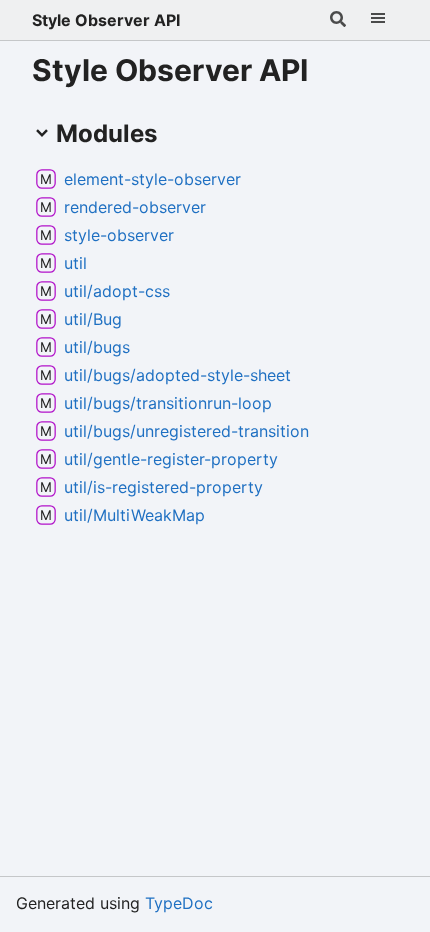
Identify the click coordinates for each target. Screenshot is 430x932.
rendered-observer (135, 207)
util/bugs (97, 347)
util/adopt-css (117, 291)
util (75, 263)
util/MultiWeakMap (134, 515)
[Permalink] (257, 179)
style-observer (119, 235)
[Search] (338, 20)
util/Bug (93, 319)
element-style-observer (152, 179)
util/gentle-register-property (171, 459)
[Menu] (378, 20)
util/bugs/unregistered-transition (186, 431)
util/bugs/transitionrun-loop (168, 403)
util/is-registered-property (163, 487)
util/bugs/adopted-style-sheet (177, 375)
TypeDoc (179, 903)
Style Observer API (106, 20)
